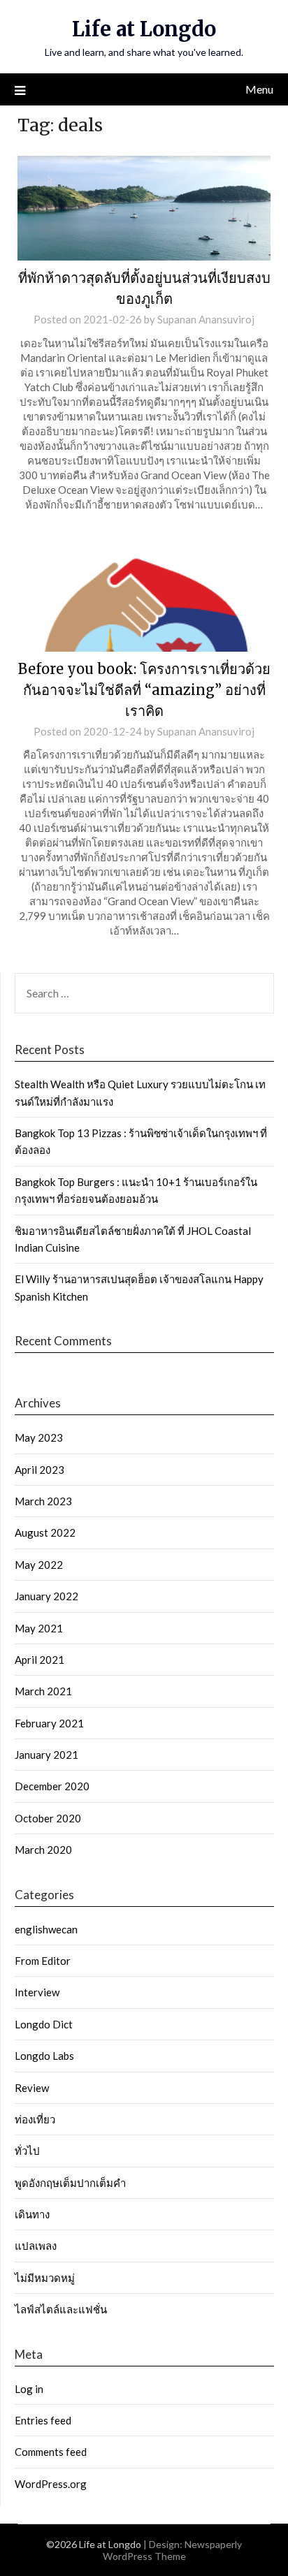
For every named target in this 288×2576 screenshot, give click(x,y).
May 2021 (39, 1628)
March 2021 (43, 1691)
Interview (37, 1992)
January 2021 (46, 1755)
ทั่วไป (27, 2151)
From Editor (43, 1961)
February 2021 (49, 1723)
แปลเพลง (36, 2246)
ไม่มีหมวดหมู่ (45, 2278)
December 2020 (52, 1786)
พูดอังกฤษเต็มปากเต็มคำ (70, 2183)
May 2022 (39, 1565)
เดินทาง (32, 2214)
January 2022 (46, 1596)
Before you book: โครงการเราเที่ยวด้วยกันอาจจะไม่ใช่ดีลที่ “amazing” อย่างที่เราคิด (144, 690)
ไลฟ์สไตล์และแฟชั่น (61, 2309)
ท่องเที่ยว (35, 2119)
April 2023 (39, 1470)
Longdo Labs (44, 2056)
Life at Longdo (144, 29)
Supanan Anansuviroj (206, 319)
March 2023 (43, 1501)
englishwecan (46, 1929)
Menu (259, 89)
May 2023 (39, 1437)
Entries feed (43, 2420)
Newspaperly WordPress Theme (173, 2550)
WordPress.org (51, 2484)
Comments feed (51, 2452)
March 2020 (43, 1850)
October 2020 (48, 1818)
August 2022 (45, 1532)
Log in (29, 2389)
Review (32, 2088)
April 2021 (39, 1660)
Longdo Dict (44, 2024)
